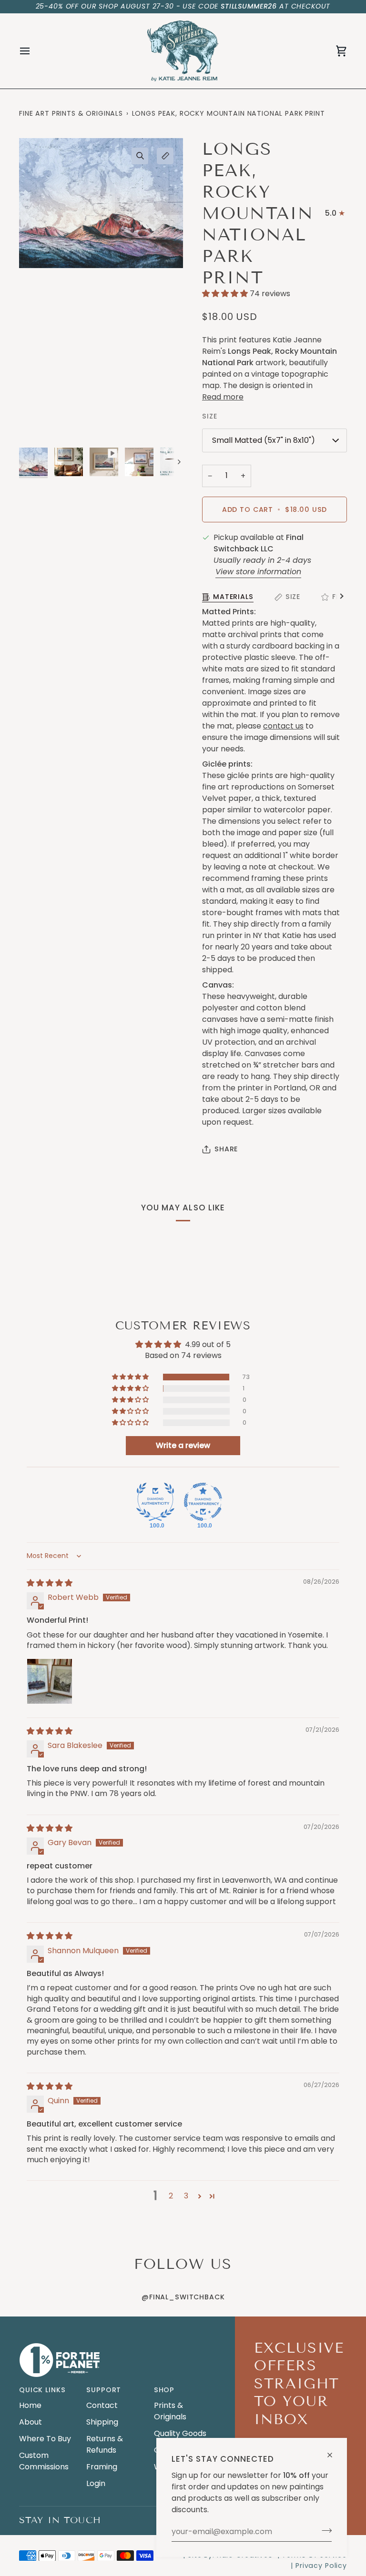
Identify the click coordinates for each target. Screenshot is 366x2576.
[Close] (334, 2451)
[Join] (324, 2530)
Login (96, 2483)
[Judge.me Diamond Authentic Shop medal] (155, 1502)
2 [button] (171, 2196)
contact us (283, 726)
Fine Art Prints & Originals (71, 113)
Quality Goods (180, 2433)
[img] (50, 1583)
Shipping (102, 2422)
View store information (258, 572)
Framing (102, 2467)
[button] (226, 294)
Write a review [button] (183, 1445)
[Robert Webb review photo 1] (50, 1681)
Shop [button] (164, 2390)
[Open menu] (33, 51)
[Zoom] (140, 156)
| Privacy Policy (319, 2566)
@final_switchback (183, 2297)
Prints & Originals (170, 2411)
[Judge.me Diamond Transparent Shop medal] (203, 1502)
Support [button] (104, 2390)
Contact (102, 2405)
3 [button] (186, 2196)
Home (30, 2405)
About (30, 2422)
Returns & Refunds (105, 2444)
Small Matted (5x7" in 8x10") (264, 440)
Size (293, 597)
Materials (233, 597)
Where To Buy (45, 2439)
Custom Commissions (44, 2461)
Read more (223, 397)
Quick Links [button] (42, 2390)
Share (226, 1149)
